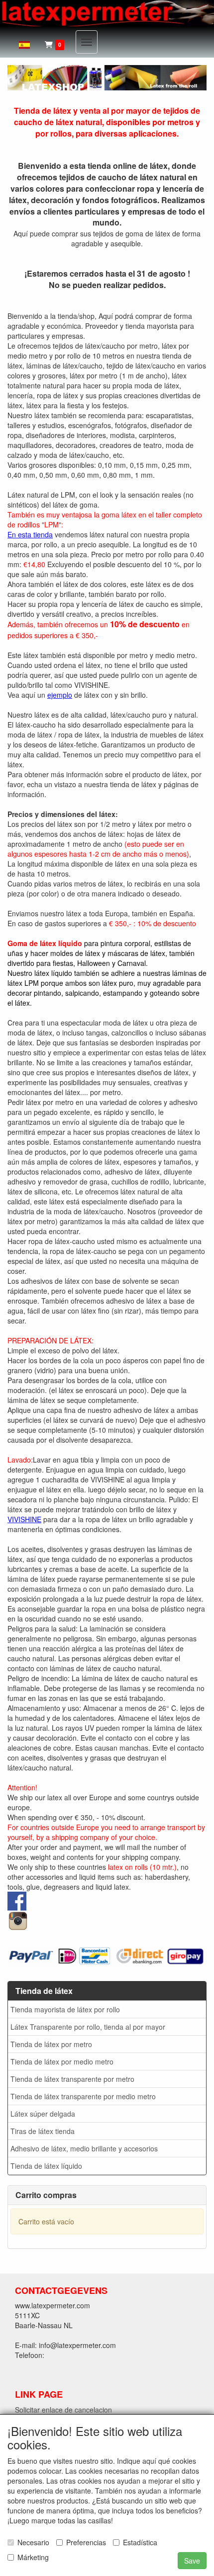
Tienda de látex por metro (51, 2044)
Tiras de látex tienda (43, 2131)
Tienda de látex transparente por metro (72, 2079)
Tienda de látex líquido (46, 2166)
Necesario (33, 2542)
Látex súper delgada (43, 2114)
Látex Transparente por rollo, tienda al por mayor (88, 2027)
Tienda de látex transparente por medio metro (83, 2096)
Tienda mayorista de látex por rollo (65, 2009)
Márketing (33, 2557)
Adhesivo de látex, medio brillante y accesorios (84, 2148)
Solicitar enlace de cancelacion (63, 2410)
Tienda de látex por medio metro (62, 2061)
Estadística (140, 2542)
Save (192, 2561)
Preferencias (86, 2542)
